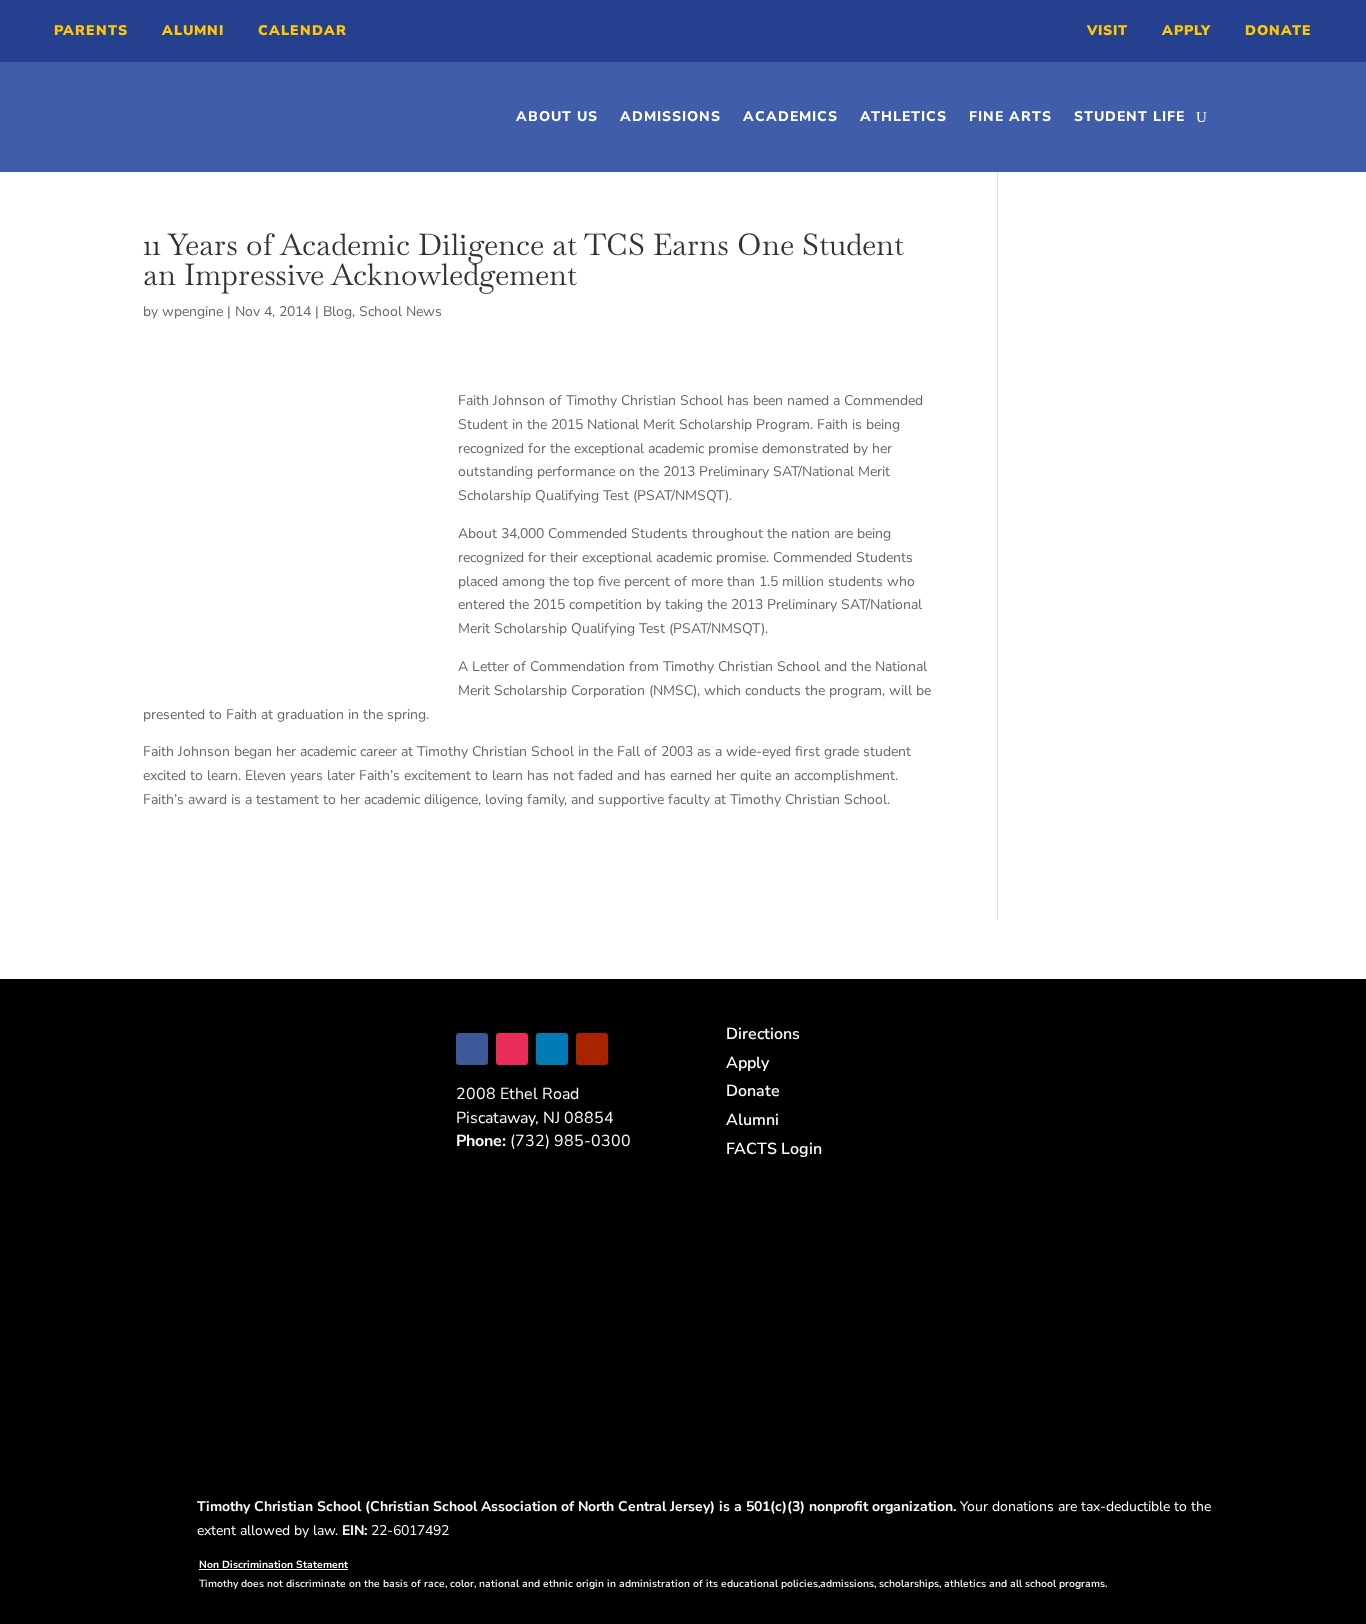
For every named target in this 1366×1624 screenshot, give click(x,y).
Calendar (302, 30)
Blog (337, 311)
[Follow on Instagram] (512, 1049)
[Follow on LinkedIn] (552, 1049)
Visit (1107, 30)
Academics (790, 116)
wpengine (192, 311)
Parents (91, 30)
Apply (1186, 30)
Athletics (903, 116)
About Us (557, 116)
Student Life (1129, 116)
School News (400, 311)
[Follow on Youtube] (592, 1049)
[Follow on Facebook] (472, 1049)
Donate (1278, 30)
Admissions (670, 116)
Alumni (193, 30)
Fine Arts (1010, 116)
